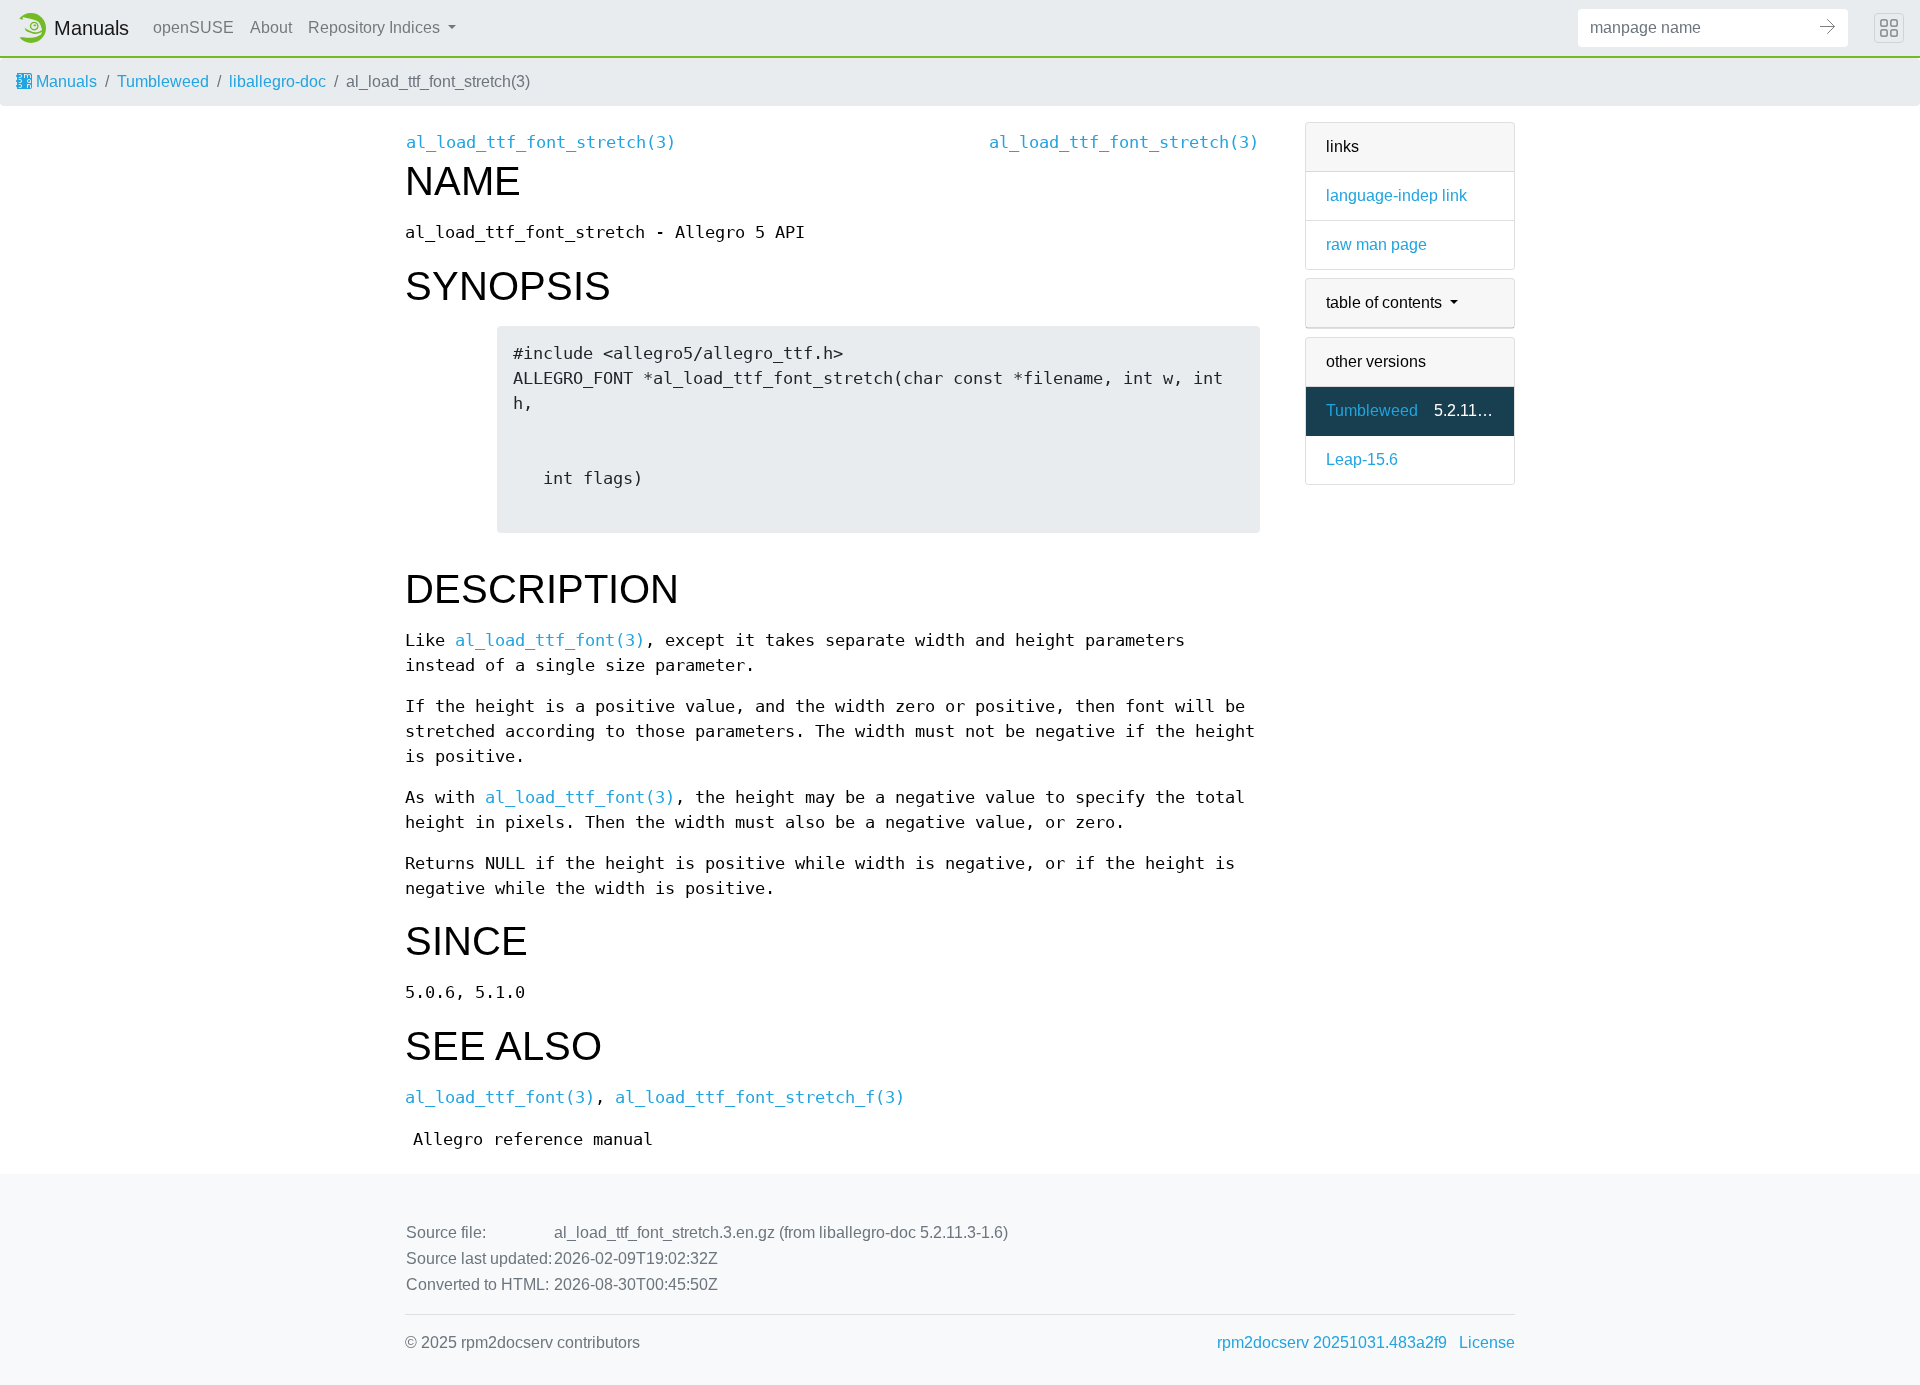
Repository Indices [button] (376, 27)
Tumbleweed (163, 81)
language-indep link (1396, 195)
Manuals (64, 81)
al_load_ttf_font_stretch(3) (541, 142)
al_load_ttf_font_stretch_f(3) (760, 1097)
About (271, 27)
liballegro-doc (277, 81)
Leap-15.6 (1362, 459)
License (1487, 1342)
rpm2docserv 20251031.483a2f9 (1332, 1342)
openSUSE (193, 27)
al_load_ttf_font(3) (550, 640)
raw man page (1376, 244)
